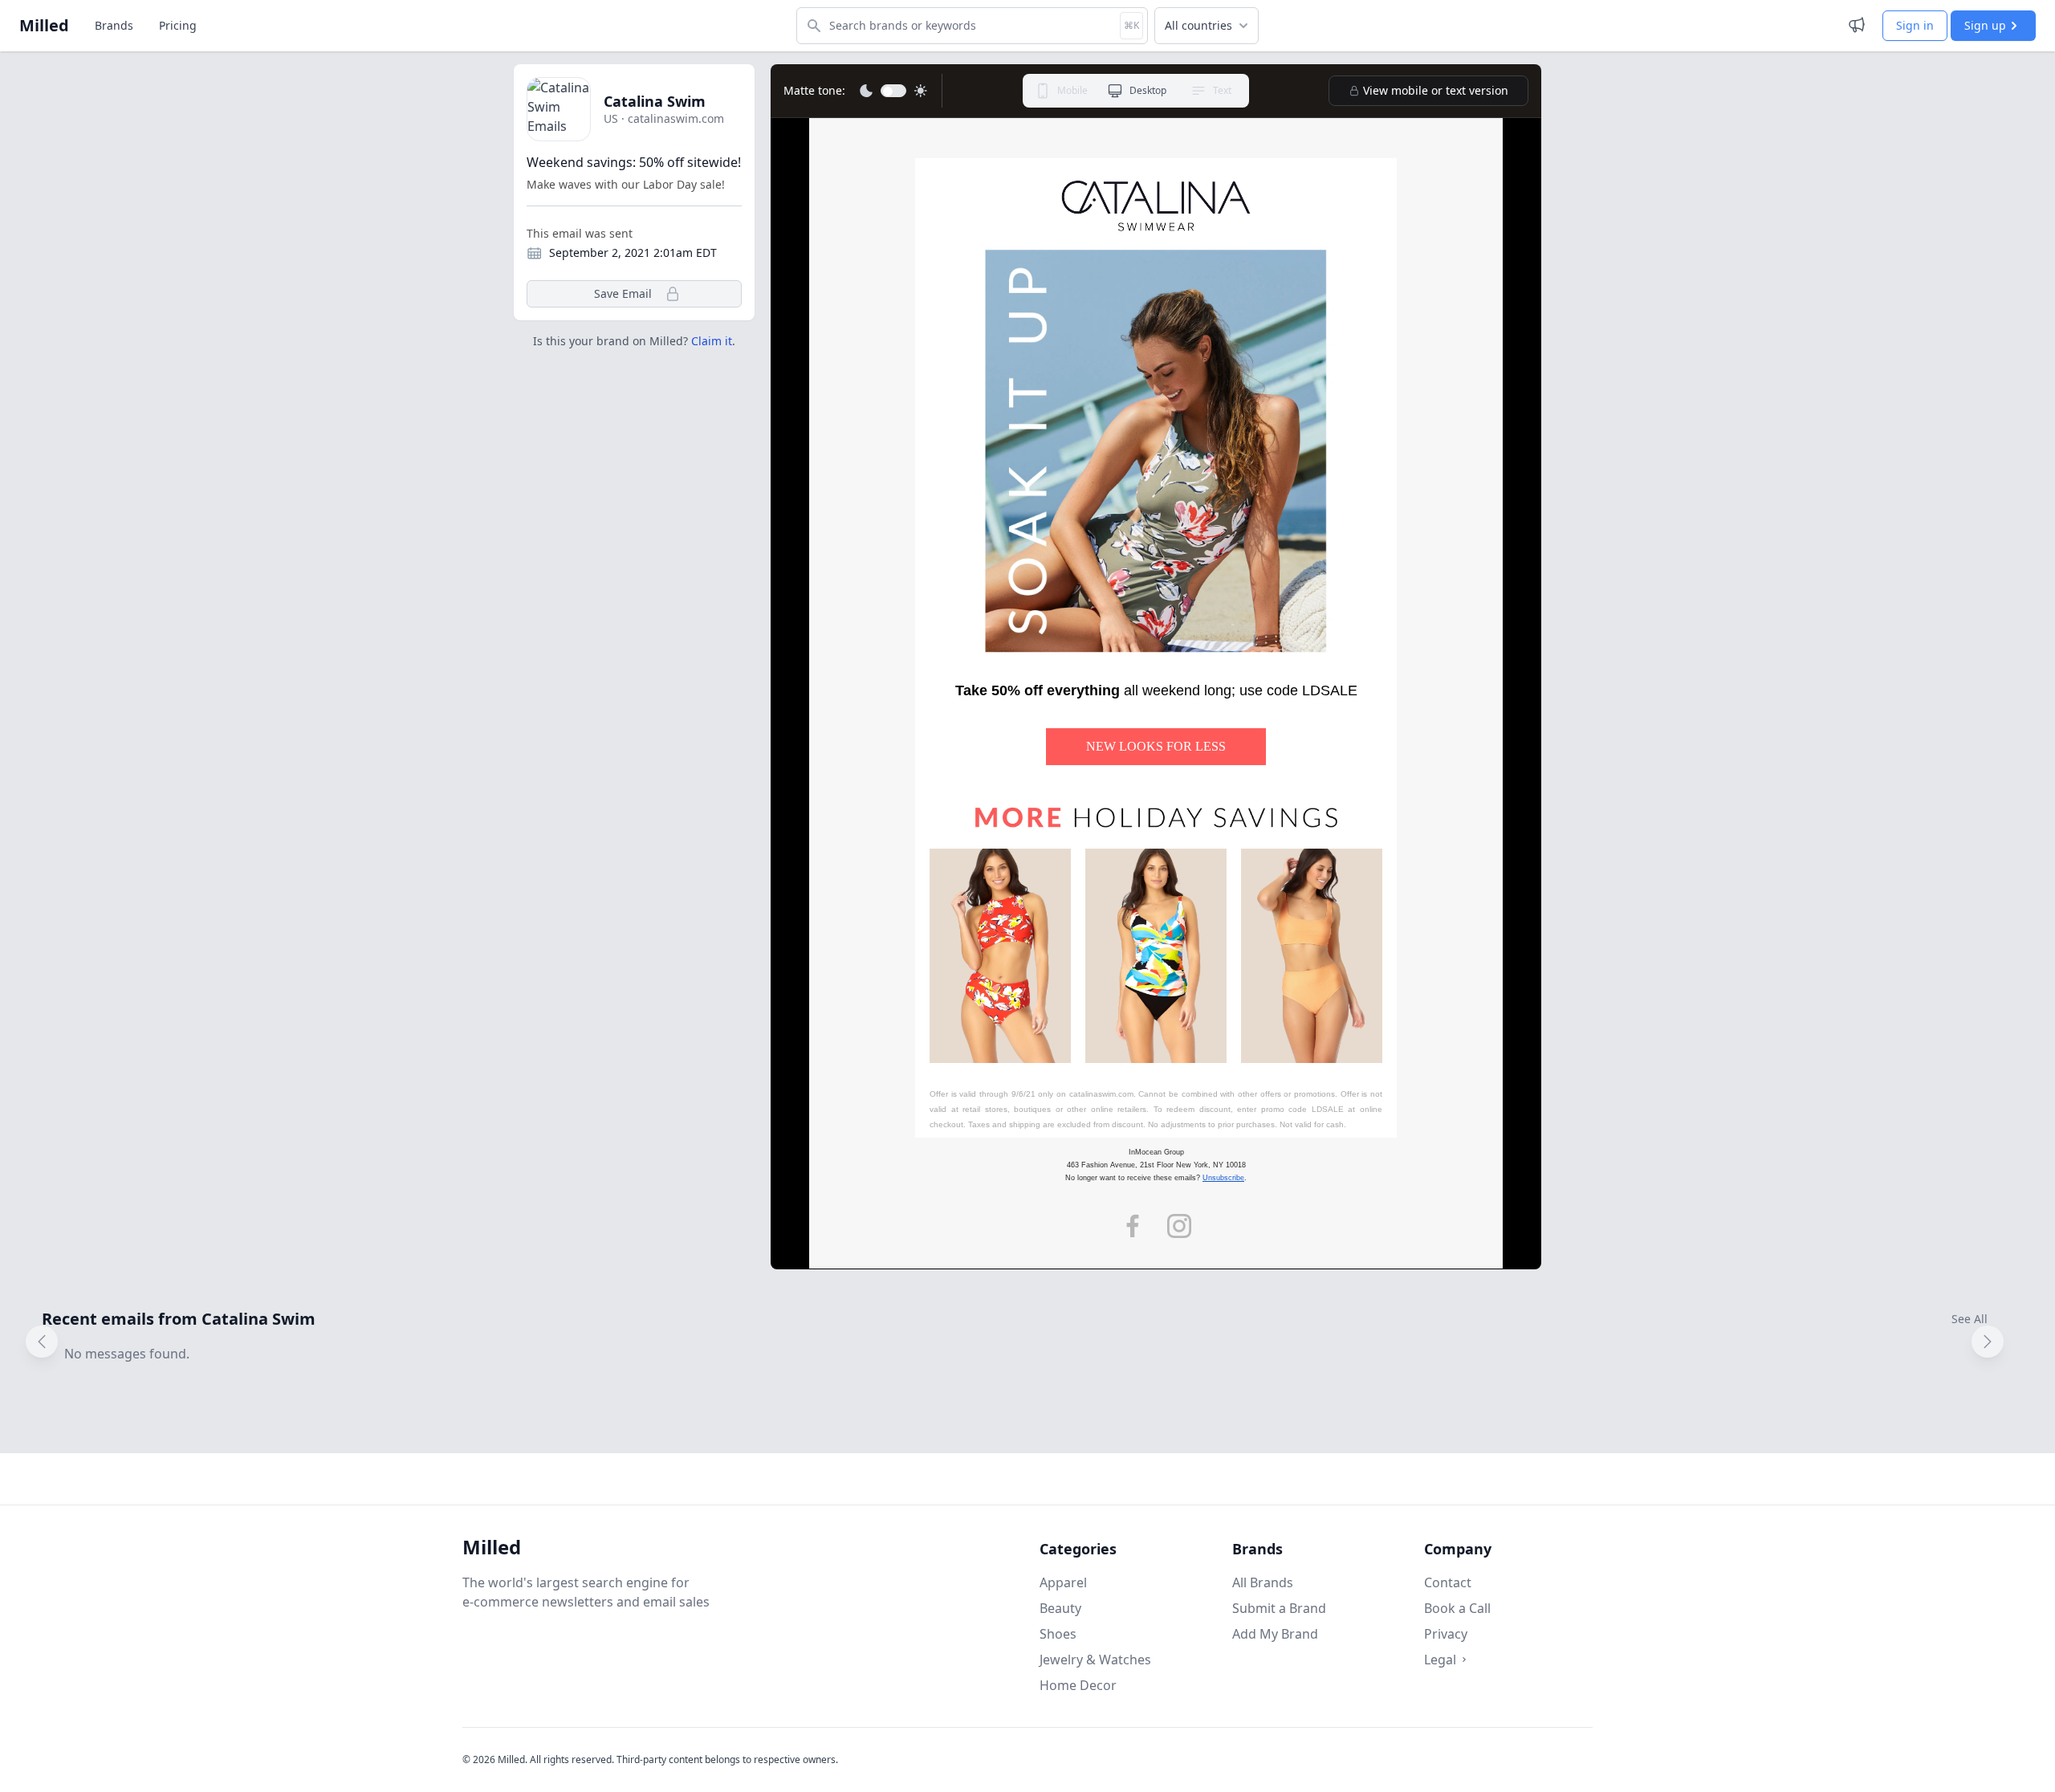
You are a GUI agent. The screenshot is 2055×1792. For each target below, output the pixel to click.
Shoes (1058, 1634)
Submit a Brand (1279, 1608)
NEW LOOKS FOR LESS (1156, 746)
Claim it (712, 341)
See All (1970, 1319)
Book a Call (1457, 1608)
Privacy (1446, 1634)
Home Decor (1078, 1685)
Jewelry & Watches (1095, 1660)
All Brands (1263, 1582)
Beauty (1060, 1608)
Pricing (178, 25)
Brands (114, 25)
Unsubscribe (1223, 1178)
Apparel (1063, 1582)
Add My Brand (1275, 1634)
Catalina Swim (655, 101)
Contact (1448, 1582)
